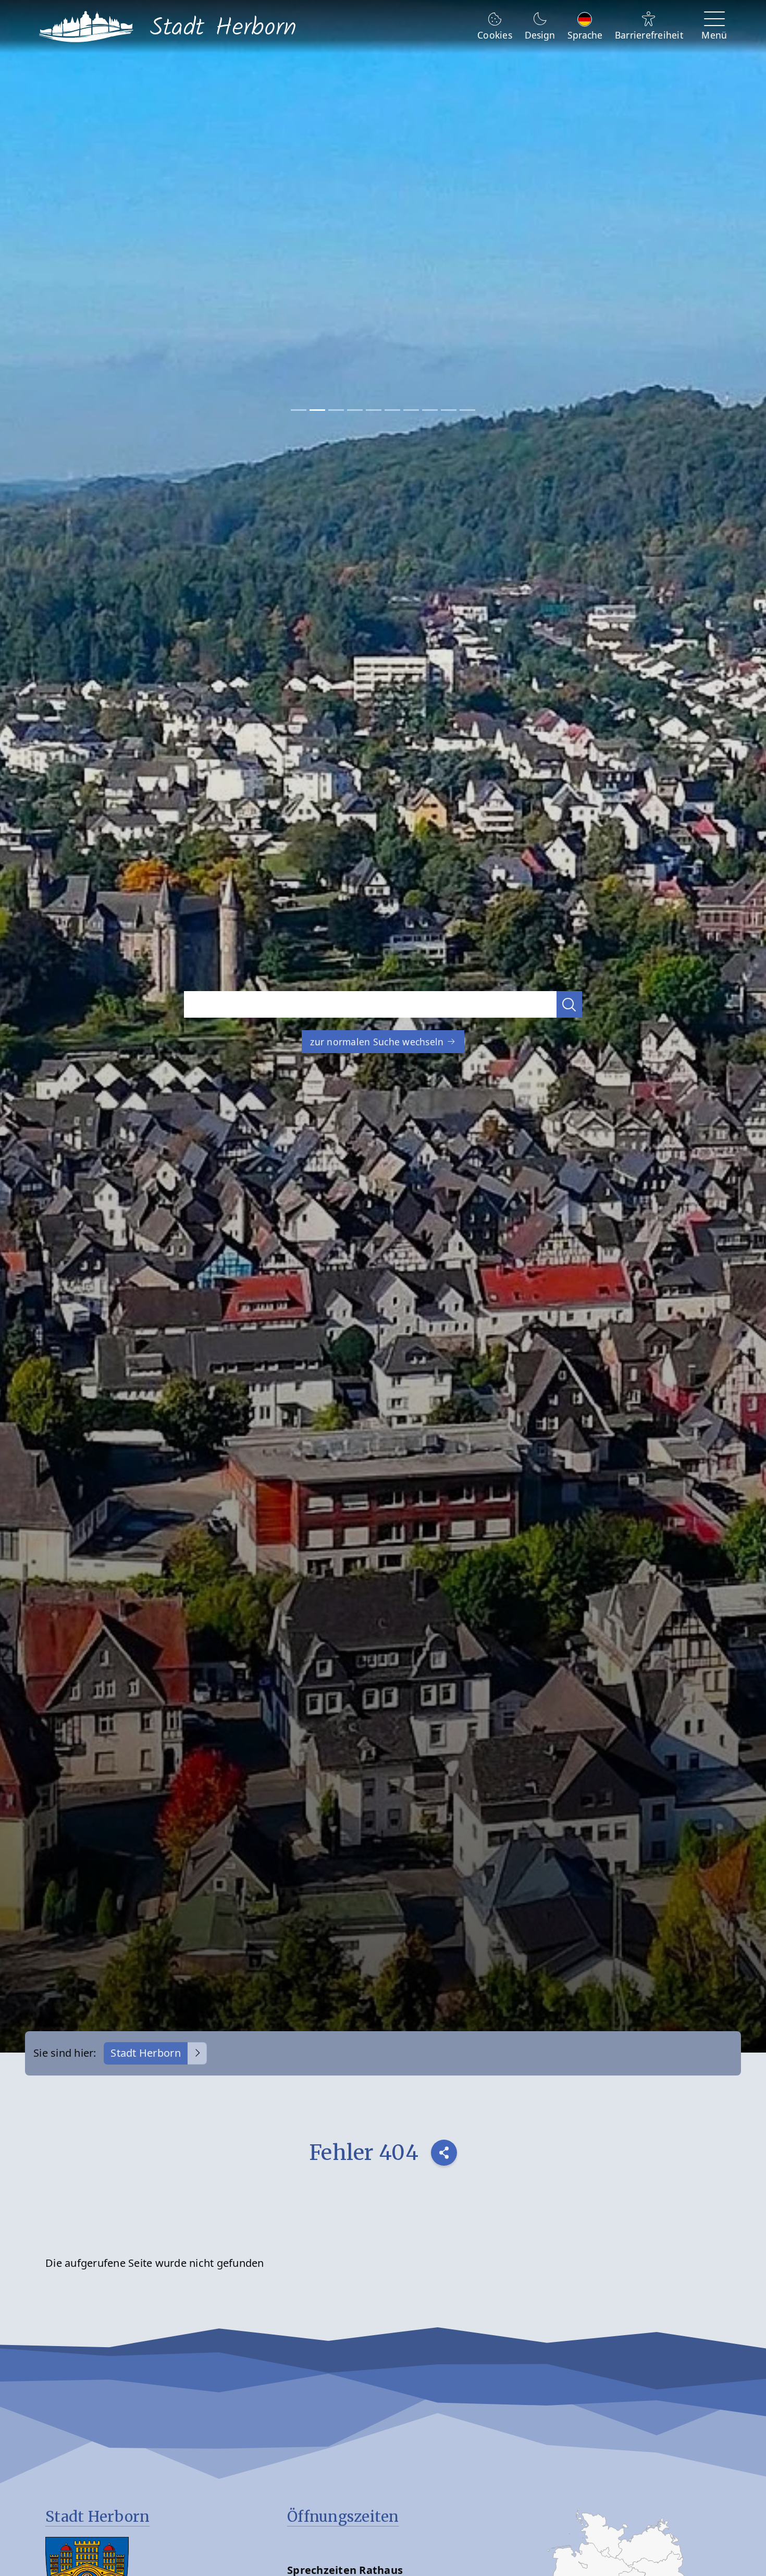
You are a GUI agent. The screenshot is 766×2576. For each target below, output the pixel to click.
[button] (570, 1004)
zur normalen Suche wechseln (378, 1042)
